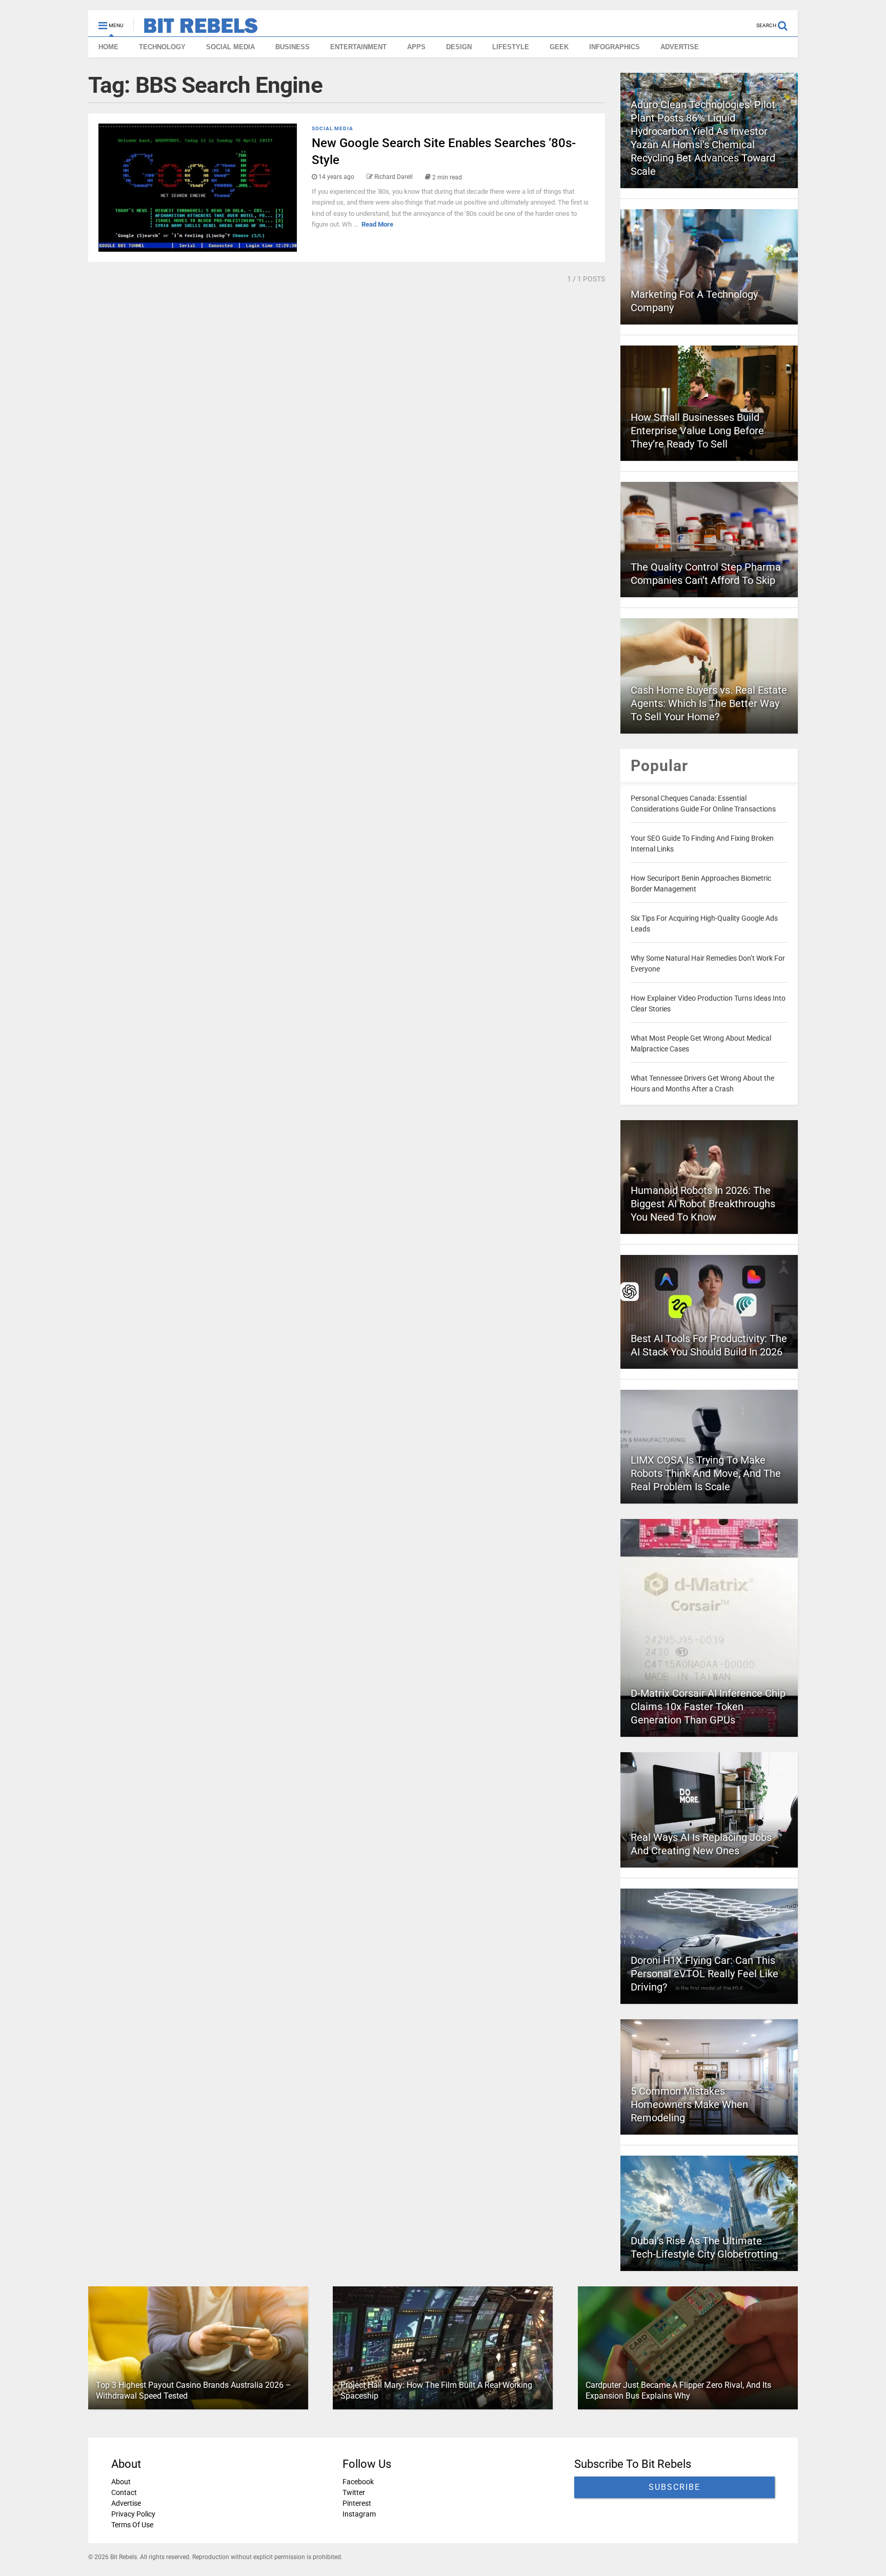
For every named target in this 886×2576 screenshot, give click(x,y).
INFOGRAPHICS (615, 47)
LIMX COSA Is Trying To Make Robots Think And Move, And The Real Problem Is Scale (706, 1473)
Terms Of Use (132, 2525)
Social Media (333, 128)
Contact (124, 2492)
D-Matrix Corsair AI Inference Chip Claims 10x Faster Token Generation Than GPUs (708, 1707)
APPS (416, 47)
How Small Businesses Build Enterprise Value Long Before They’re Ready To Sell (697, 431)
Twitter (354, 2492)
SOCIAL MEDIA (230, 47)
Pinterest (357, 2503)
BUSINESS (293, 47)
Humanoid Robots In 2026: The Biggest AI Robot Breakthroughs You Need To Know (703, 1204)
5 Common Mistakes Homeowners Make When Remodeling (689, 2104)
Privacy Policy (133, 2514)
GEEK (559, 47)
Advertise (126, 2503)
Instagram (359, 2514)
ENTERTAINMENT (358, 47)
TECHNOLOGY (162, 47)
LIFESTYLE (511, 47)
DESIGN (459, 47)
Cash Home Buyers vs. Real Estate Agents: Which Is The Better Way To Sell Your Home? (709, 703)
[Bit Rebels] (196, 29)
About (121, 2482)
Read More (377, 224)
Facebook (358, 2482)
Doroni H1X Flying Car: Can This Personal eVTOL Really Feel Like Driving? (704, 1974)
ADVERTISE (680, 47)
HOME (108, 47)
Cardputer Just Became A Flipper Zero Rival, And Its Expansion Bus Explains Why (678, 2390)
